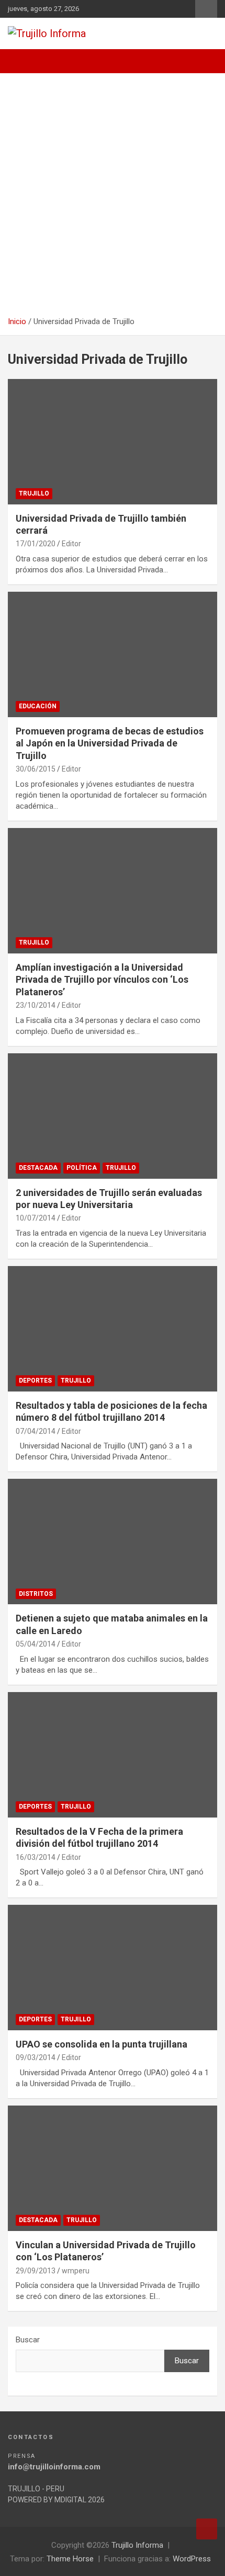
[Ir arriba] (207, 2529)
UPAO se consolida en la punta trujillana (102, 2044)
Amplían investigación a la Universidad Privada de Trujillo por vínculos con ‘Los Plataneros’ (102, 980)
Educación (38, 706)
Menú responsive (206, 9)
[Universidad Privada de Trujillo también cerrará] (113, 441)
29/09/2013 (36, 2271)
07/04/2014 (36, 1431)
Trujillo (34, 493)
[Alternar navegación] (21, 61)
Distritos (36, 1594)
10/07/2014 (36, 1218)
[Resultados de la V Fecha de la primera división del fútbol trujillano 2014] (113, 1755)
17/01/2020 (36, 544)
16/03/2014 (36, 1857)
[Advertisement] (113, 199)
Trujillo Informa (137, 2545)
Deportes (35, 1381)
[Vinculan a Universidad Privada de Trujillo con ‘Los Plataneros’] (113, 2168)
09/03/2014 (36, 2057)
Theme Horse (70, 2559)
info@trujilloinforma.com (54, 2467)
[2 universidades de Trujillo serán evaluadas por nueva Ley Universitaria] (113, 1116)
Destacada (38, 1168)
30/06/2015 (36, 769)
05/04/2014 (36, 1644)
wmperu (76, 2271)
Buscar (28, 2340)
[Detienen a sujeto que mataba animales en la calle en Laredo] (113, 1542)
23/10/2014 (36, 1005)
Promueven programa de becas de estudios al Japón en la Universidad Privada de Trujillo (110, 743)
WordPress (192, 2559)
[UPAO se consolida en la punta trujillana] (113, 1967)
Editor (71, 544)
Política (82, 1168)
